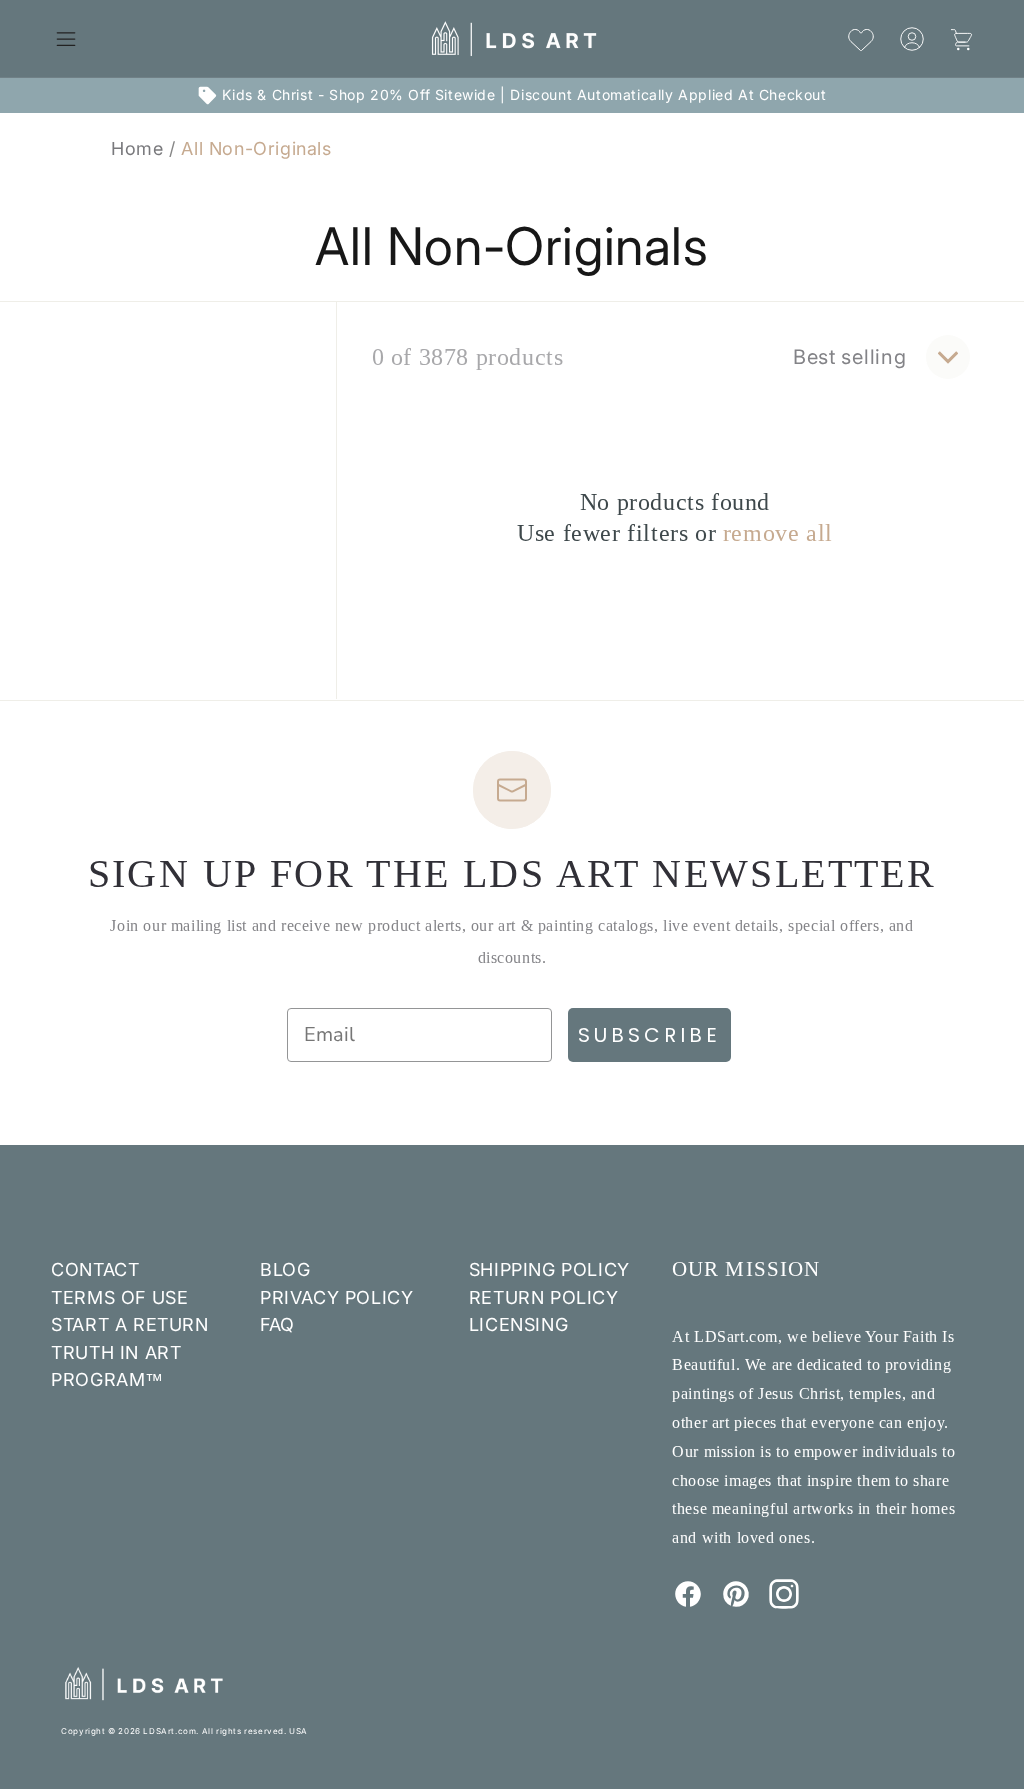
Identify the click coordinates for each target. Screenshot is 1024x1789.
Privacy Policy (336, 1297)
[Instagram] (784, 1603)
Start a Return (129, 1324)
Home (137, 148)
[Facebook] (688, 1603)
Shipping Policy (549, 1269)
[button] (66, 39)
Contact (95, 1269)
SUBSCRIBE (649, 1035)
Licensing (518, 1324)
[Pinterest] (736, 1603)
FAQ (277, 1324)
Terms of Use (119, 1297)
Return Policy (544, 1297)
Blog (285, 1269)
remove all (778, 533)
